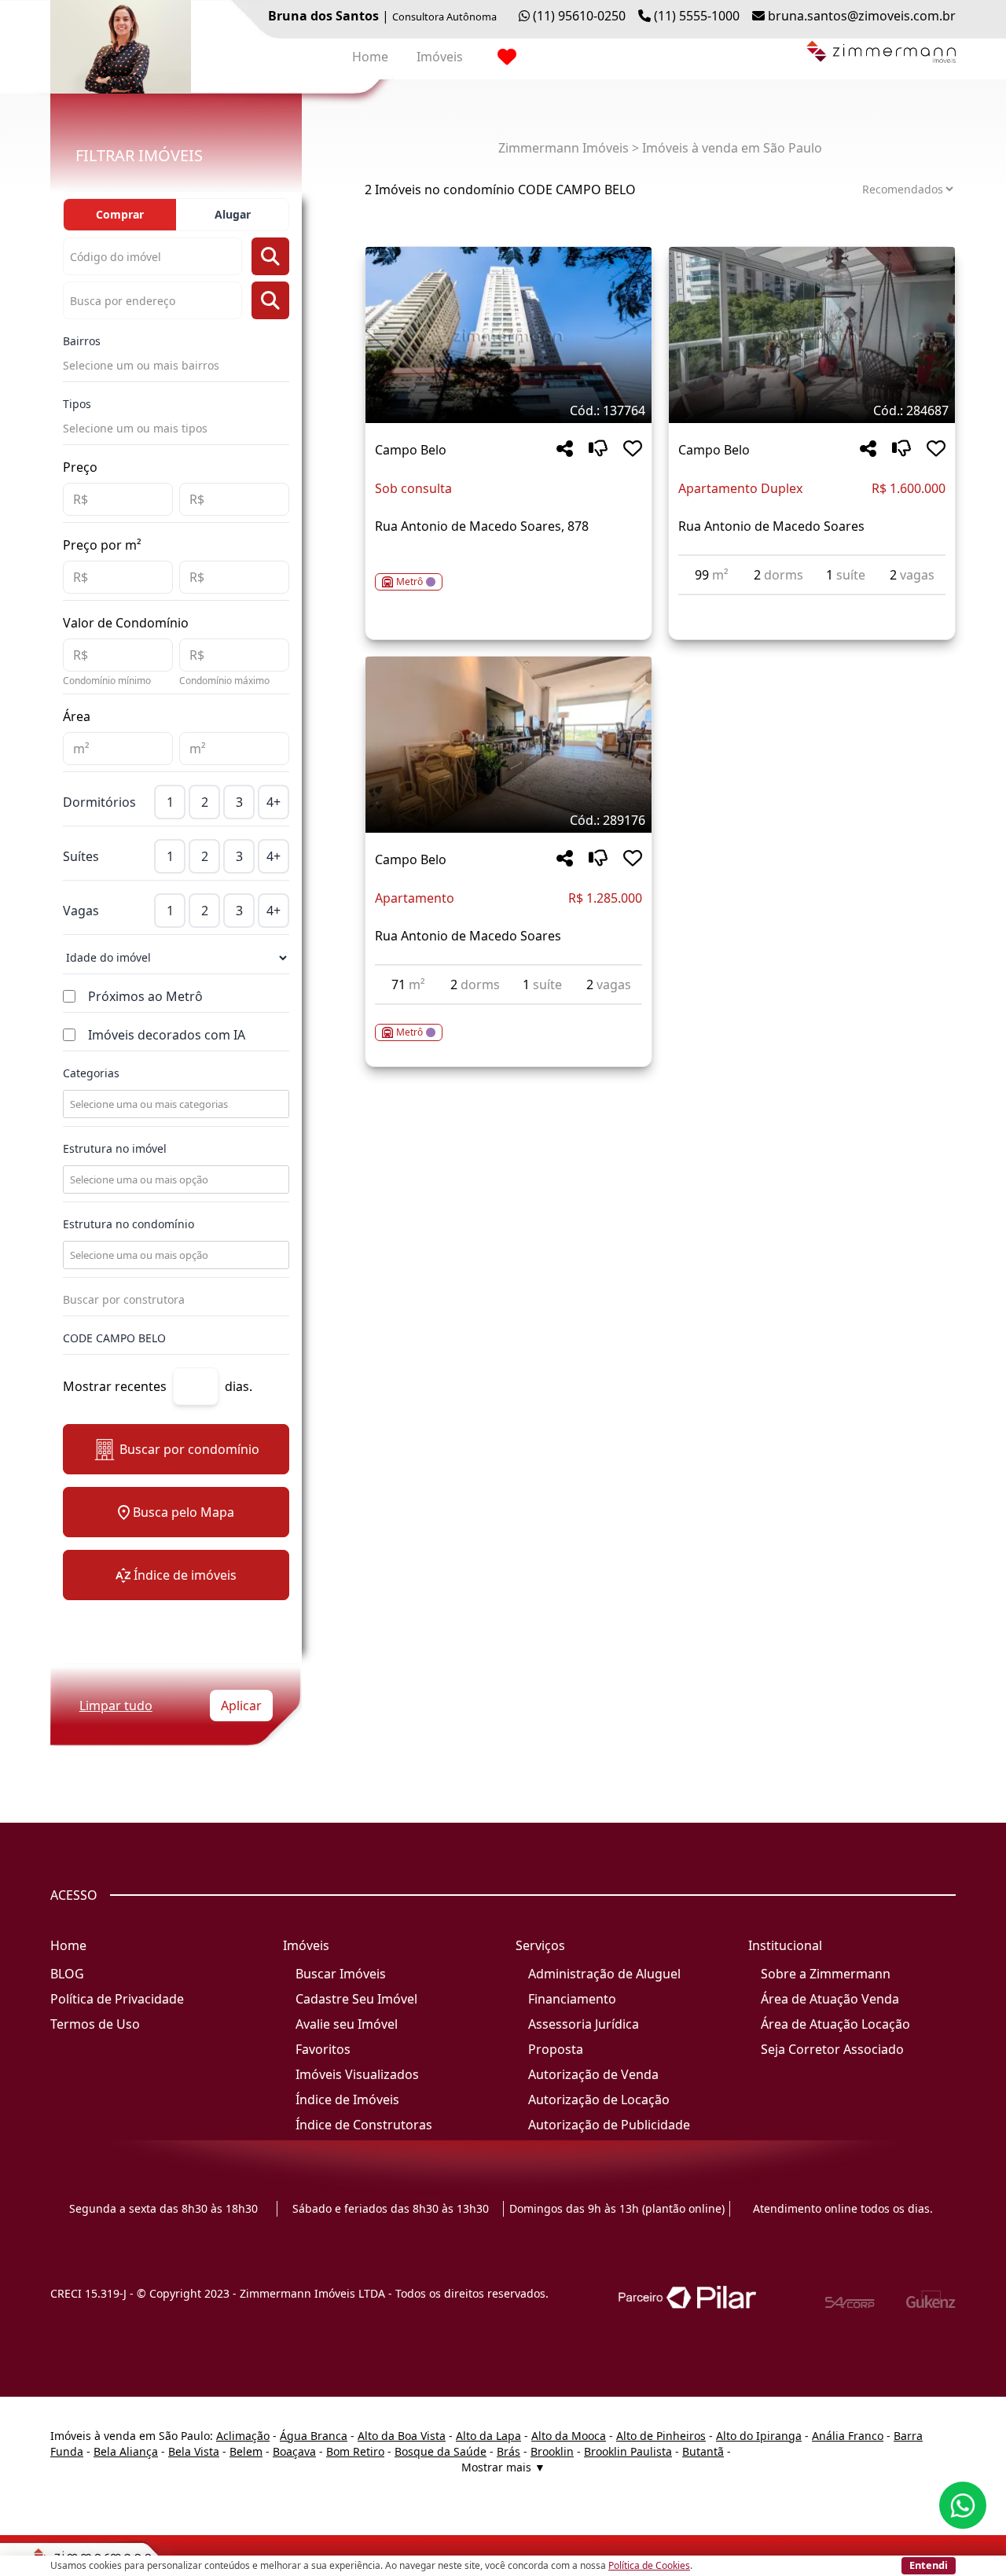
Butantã (703, 2451)
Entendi (929, 2565)
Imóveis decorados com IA (167, 1035)
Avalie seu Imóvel (347, 2024)
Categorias (91, 1073)
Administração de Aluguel (604, 1974)
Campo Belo (411, 450)
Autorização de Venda (593, 2074)
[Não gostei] (598, 449)
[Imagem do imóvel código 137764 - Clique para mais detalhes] (509, 335)
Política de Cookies (649, 2565)
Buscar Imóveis (341, 1974)
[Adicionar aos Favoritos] (633, 449)
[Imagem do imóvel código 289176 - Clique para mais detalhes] (509, 745)
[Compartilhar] (565, 449)
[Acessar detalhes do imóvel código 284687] (812, 605)
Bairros (82, 341)
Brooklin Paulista (628, 2451)
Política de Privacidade (117, 1999)
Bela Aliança (126, 2451)
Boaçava (294, 2451)
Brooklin (552, 2451)
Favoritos (323, 2049)
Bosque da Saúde (441, 2451)
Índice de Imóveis (347, 2099)
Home (370, 57)
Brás (509, 2451)
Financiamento (572, 1999)
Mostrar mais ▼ (503, 2467)
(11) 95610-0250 (579, 16)
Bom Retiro (355, 2451)
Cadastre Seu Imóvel (356, 1999)
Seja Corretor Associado (832, 2049)
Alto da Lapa (488, 2436)
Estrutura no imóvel (115, 1148)
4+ (274, 802)
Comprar (120, 214)
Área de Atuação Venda (830, 1999)
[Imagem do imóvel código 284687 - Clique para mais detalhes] (812, 335)
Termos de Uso (95, 2024)
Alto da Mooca (569, 2436)
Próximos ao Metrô (145, 996)
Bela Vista (194, 2451)
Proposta (556, 2049)
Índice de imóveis (185, 1575)
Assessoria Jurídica (584, 2024)
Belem (246, 2451)
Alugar (233, 214)
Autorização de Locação (599, 2099)
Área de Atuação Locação (835, 2024)
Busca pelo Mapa (184, 1512)
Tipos (77, 404)
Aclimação (243, 2436)
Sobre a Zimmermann (826, 1974)
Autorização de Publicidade (609, 2125)
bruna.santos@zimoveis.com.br (862, 16)
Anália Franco (848, 2436)
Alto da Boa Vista (402, 2436)
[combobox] (174, 1104)
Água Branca (314, 2436)
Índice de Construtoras (364, 2125)
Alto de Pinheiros (661, 2436)
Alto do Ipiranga (759, 2436)
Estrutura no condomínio (129, 1224)
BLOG (67, 1974)
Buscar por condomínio (189, 1449)
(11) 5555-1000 (697, 16)
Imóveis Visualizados (357, 2074)
